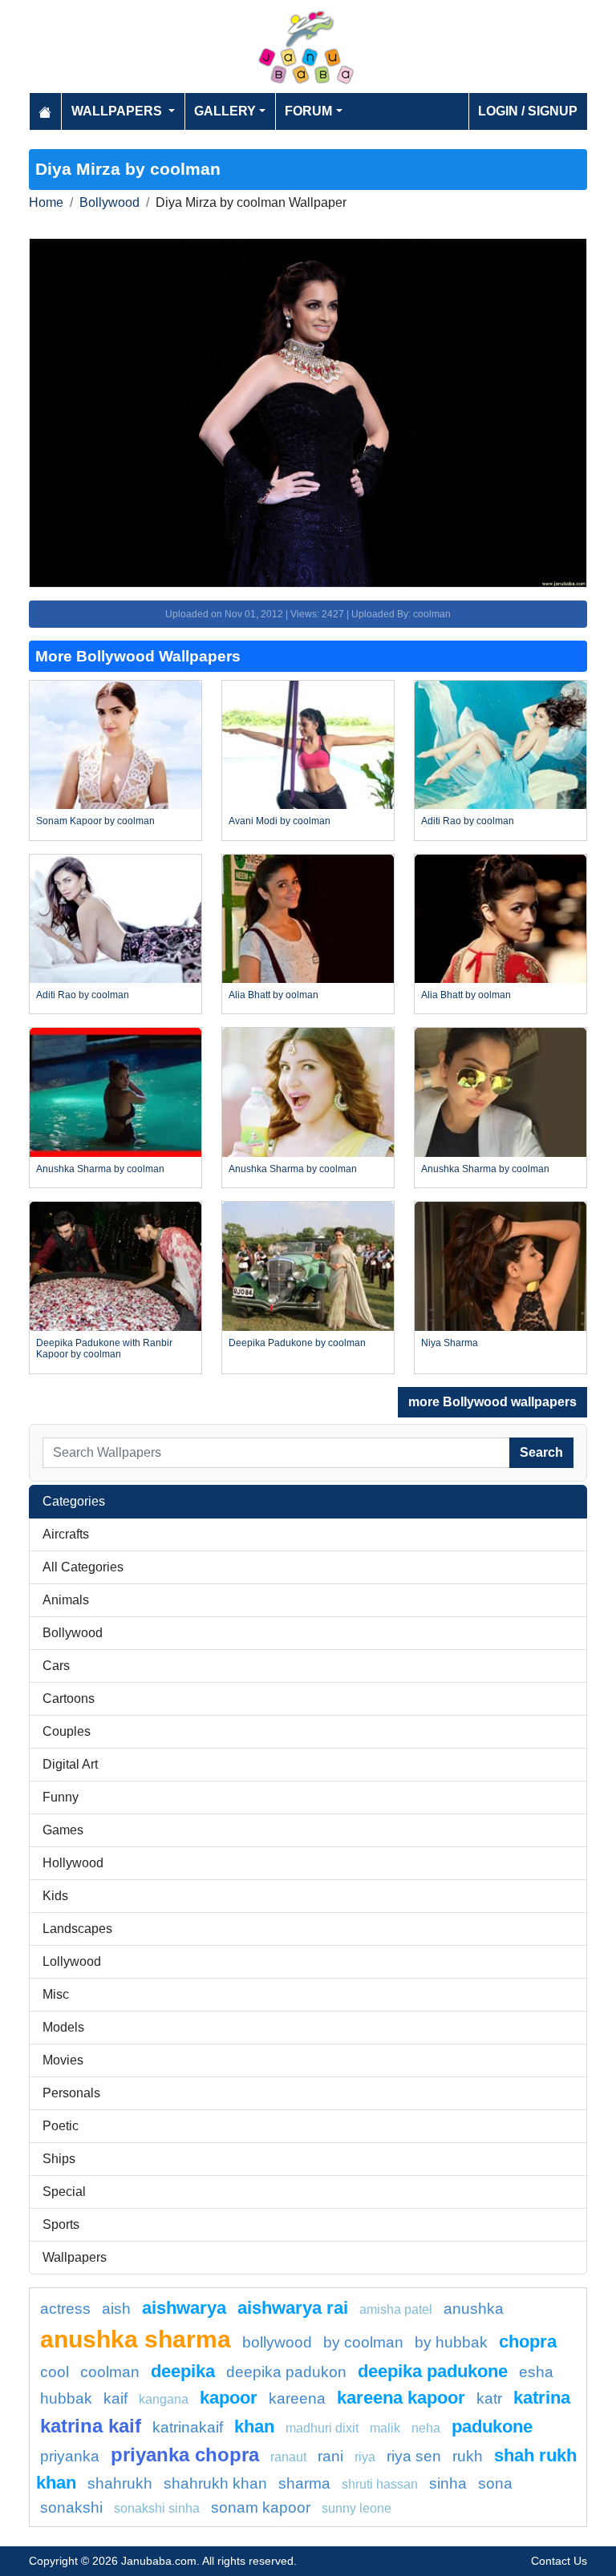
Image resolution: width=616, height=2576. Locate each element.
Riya (365, 2457)
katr (489, 2398)
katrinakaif (188, 2427)
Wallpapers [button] (118, 111)
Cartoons (69, 1698)
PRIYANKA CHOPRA (185, 2455)
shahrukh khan (215, 2483)
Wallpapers (75, 2257)
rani (330, 2456)
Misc (56, 1994)
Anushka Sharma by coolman (100, 1169)
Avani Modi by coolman (280, 821)
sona (495, 2483)
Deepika (183, 2371)
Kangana (164, 2399)
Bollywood (109, 202)
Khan (254, 2426)
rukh (468, 2456)
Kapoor (229, 2398)
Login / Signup (528, 111)
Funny (61, 1797)
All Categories (83, 1567)
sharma (304, 2483)
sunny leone (357, 2508)
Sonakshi (71, 2507)
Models (63, 2027)
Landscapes (77, 1929)
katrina (542, 2398)
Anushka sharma (136, 2339)
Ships (59, 2159)
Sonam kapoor (261, 2507)
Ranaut (288, 2457)
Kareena (297, 2398)
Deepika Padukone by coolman (297, 1343)
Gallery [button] (225, 111)
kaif (115, 2398)
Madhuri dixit (322, 2428)
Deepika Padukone (433, 2371)
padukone (492, 2426)
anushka (474, 2309)
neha (426, 2428)
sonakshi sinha (157, 2508)
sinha (448, 2483)
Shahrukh (120, 2483)
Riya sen (414, 2456)
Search (541, 1452)
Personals (71, 2093)
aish (116, 2309)
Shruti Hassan (380, 2484)
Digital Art (70, 1764)
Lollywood (72, 1961)
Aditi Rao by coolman (468, 821)
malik (385, 2428)
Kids (55, 1896)
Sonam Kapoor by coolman (95, 821)
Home (46, 202)
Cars (56, 1666)
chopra (528, 2341)
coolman (110, 2372)
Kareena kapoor (401, 2398)
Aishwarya (184, 2308)
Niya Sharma (450, 1343)
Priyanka (70, 2456)
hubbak (66, 2398)
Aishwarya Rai (293, 2308)
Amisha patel (396, 2309)
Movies (63, 2060)
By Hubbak (451, 2342)
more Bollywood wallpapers (492, 1402)
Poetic (61, 2126)
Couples (67, 1731)
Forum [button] (308, 111)
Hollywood (73, 1863)
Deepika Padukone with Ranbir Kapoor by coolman (104, 1349)
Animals (66, 1600)
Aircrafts (66, 1534)
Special (64, 2192)
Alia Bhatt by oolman (274, 995)
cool (55, 2372)
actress (65, 2309)
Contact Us (559, 2561)
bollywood (277, 2342)
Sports (61, 2224)
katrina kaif (91, 2426)
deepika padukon (286, 2372)
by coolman (363, 2342)
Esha (536, 2372)
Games (63, 1830)
